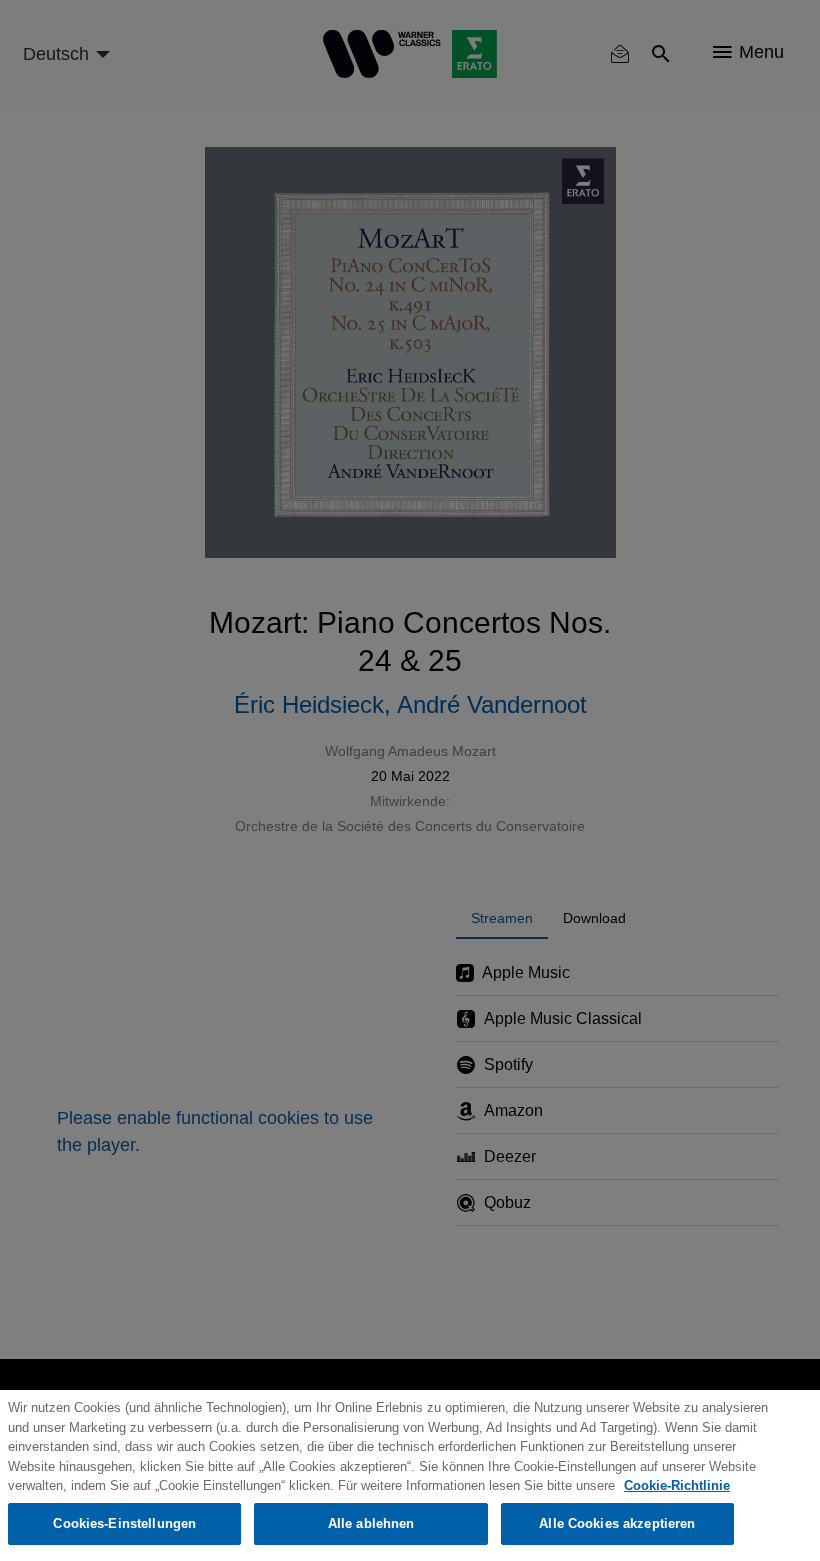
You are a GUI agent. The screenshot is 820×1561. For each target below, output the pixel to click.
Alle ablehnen (371, 1523)
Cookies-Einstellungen (124, 1523)
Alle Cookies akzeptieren (617, 1523)
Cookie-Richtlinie (677, 1485)
